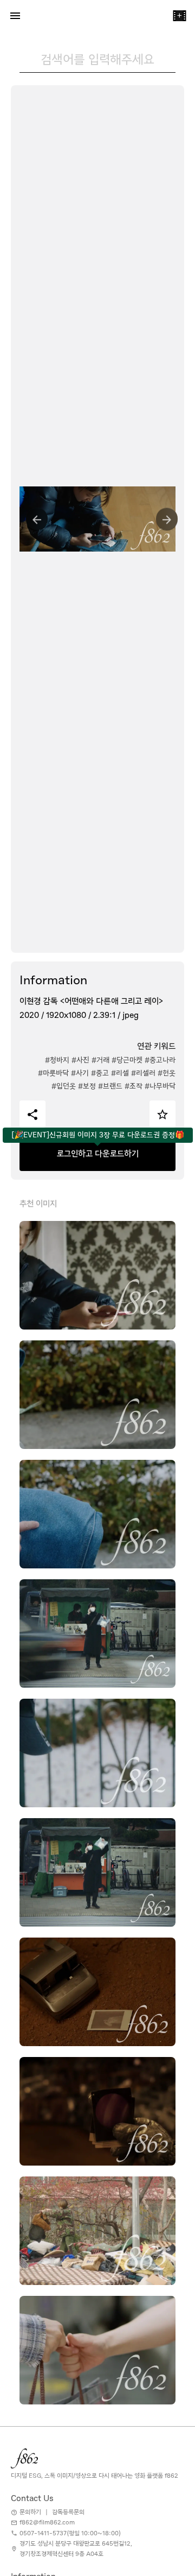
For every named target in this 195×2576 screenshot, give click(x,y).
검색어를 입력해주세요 (97, 59)
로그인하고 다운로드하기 (98, 1154)
